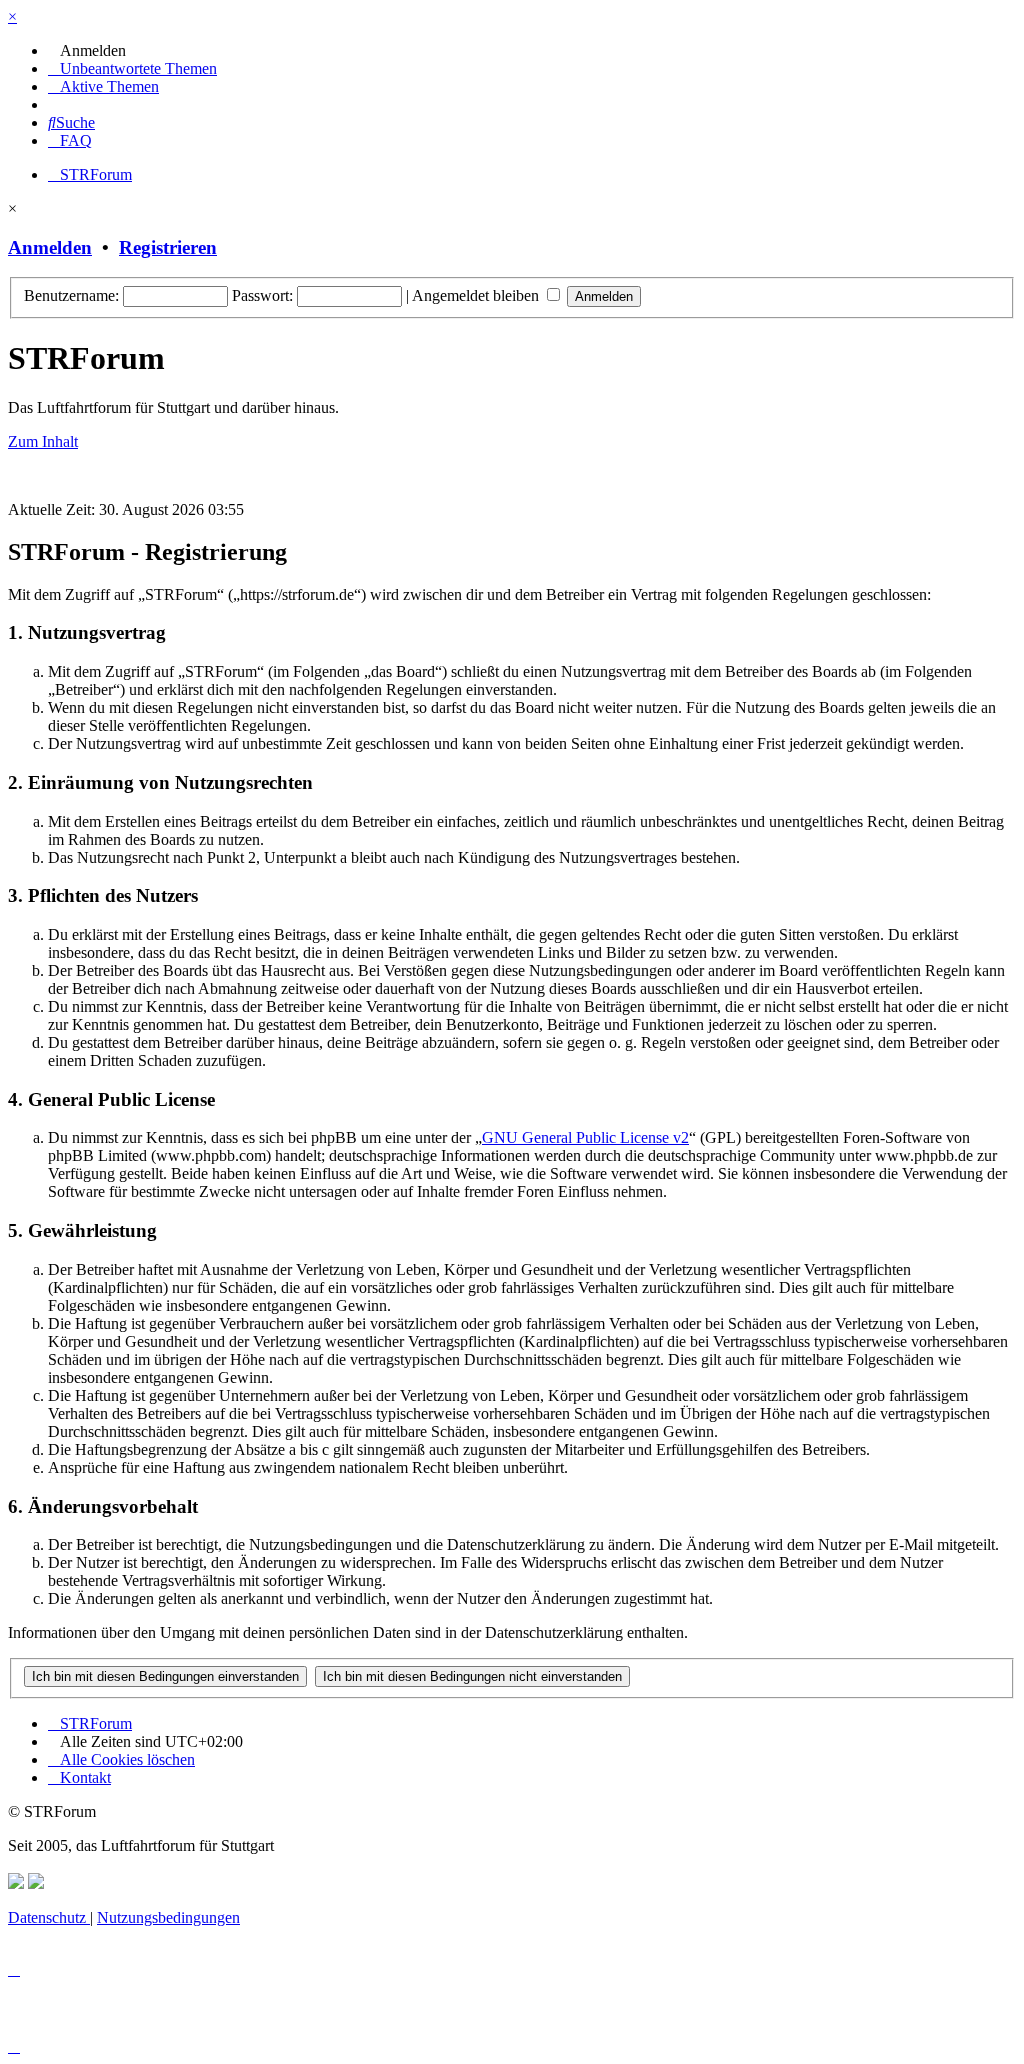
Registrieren (168, 247)
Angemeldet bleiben (477, 295)
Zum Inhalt (43, 441)
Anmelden (50, 247)
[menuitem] (87, 50)
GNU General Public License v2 (585, 1137)
